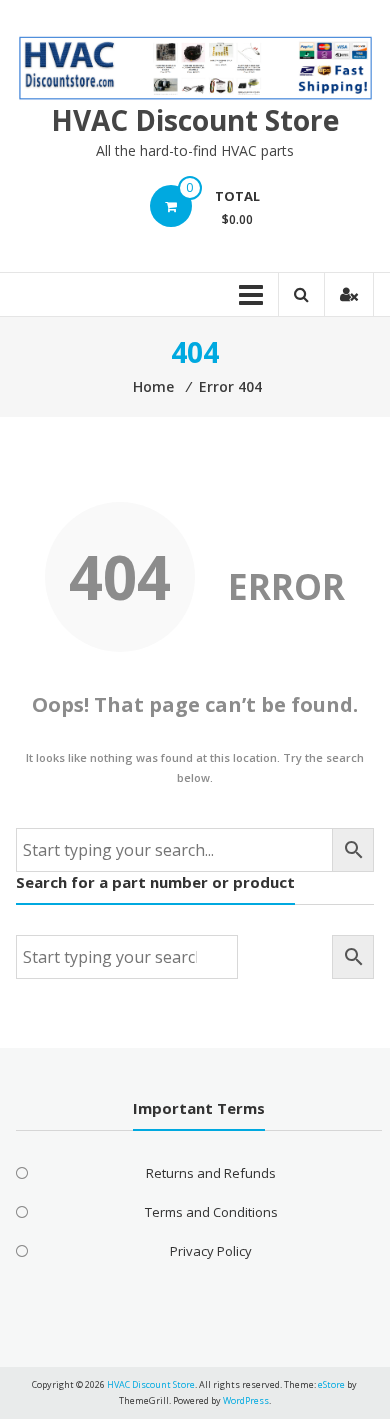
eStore (331, 1384)
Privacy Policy (211, 1251)
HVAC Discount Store (195, 120)
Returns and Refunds (211, 1173)
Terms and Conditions (211, 1212)
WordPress (246, 1400)
